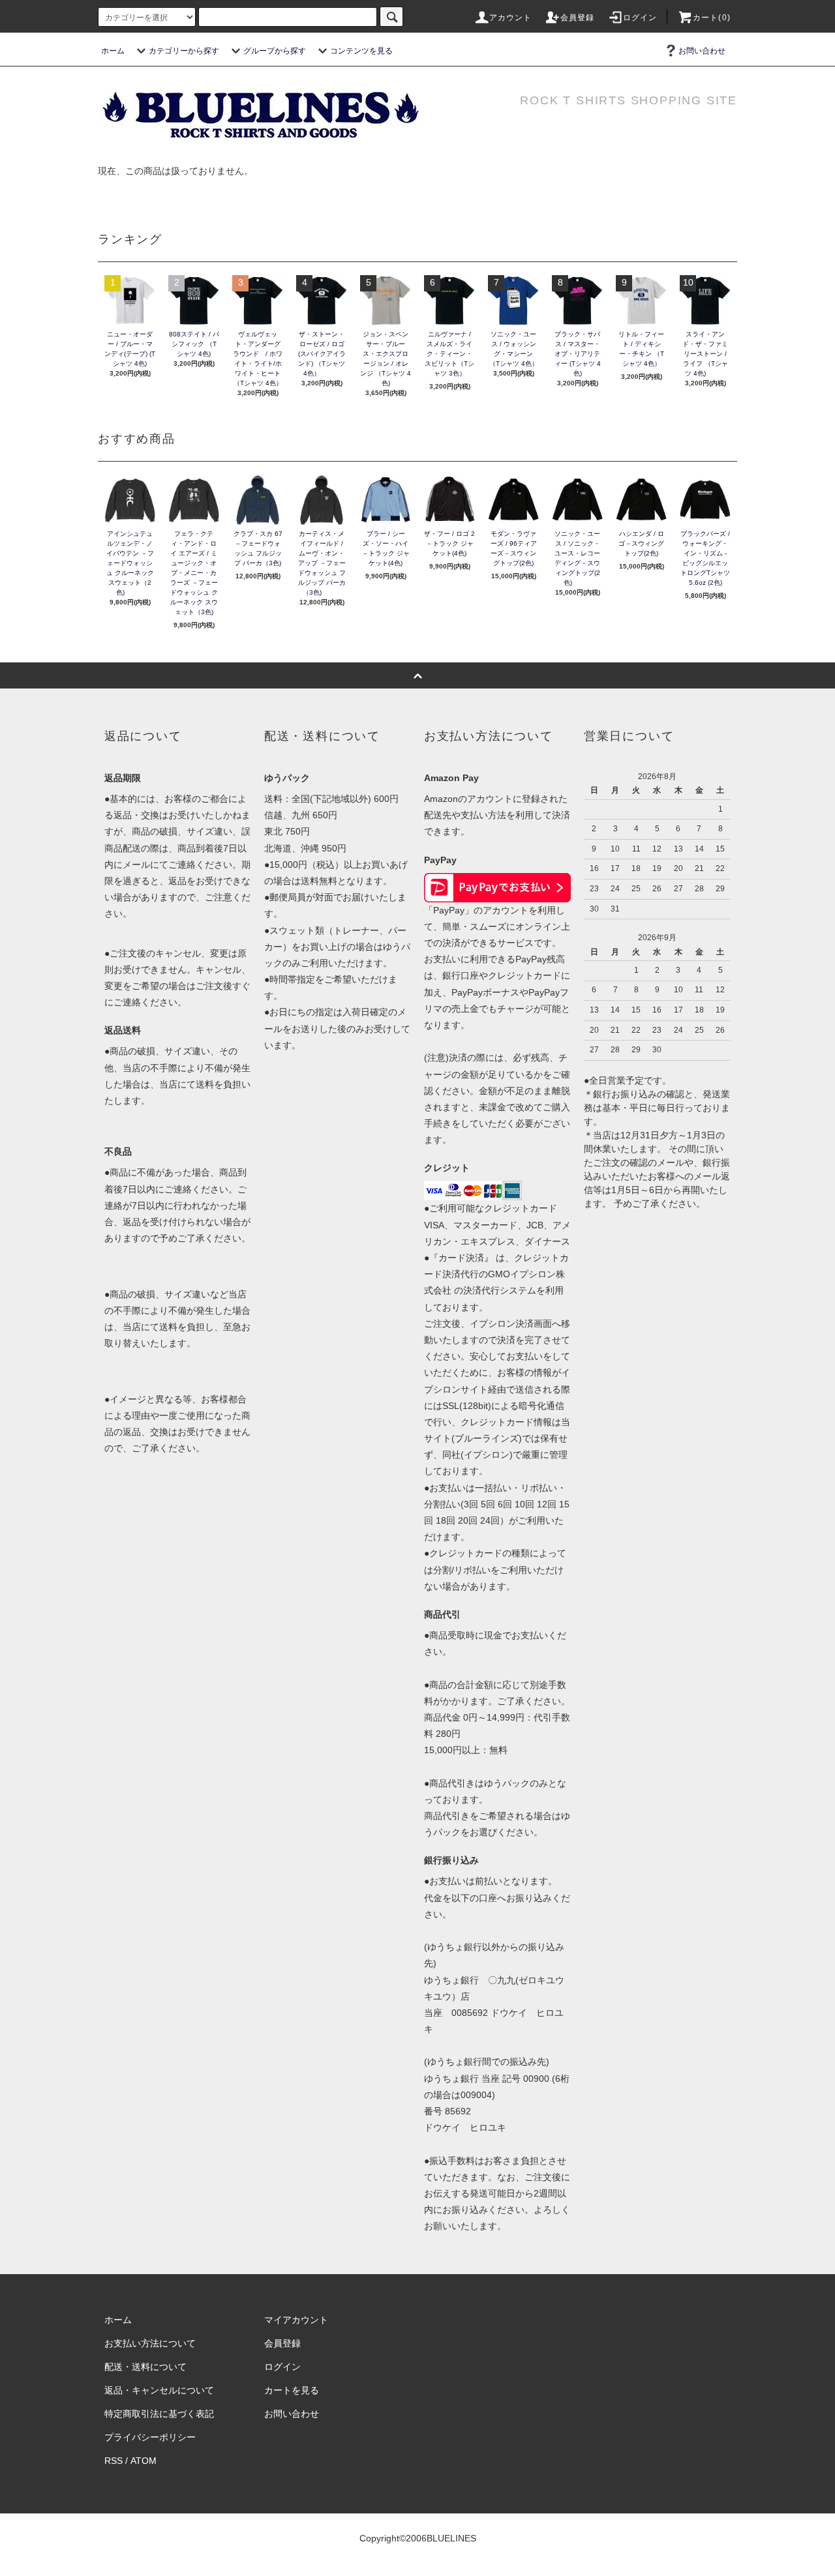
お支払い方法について (150, 2343)
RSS (114, 2461)
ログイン (640, 18)
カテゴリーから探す (184, 51)
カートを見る (292, 2390)
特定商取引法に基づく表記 (159, 2414)
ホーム (113, 51)
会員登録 (578, 18)
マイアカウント (296, 2320)
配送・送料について (145, 2367)
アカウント (511, 18)
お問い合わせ (702, 51)
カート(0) (712, 18)
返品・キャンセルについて (159, 2390)
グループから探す (275, 51)
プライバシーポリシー (150, 2437)
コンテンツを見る (361, 51)
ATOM (144, 2461)
